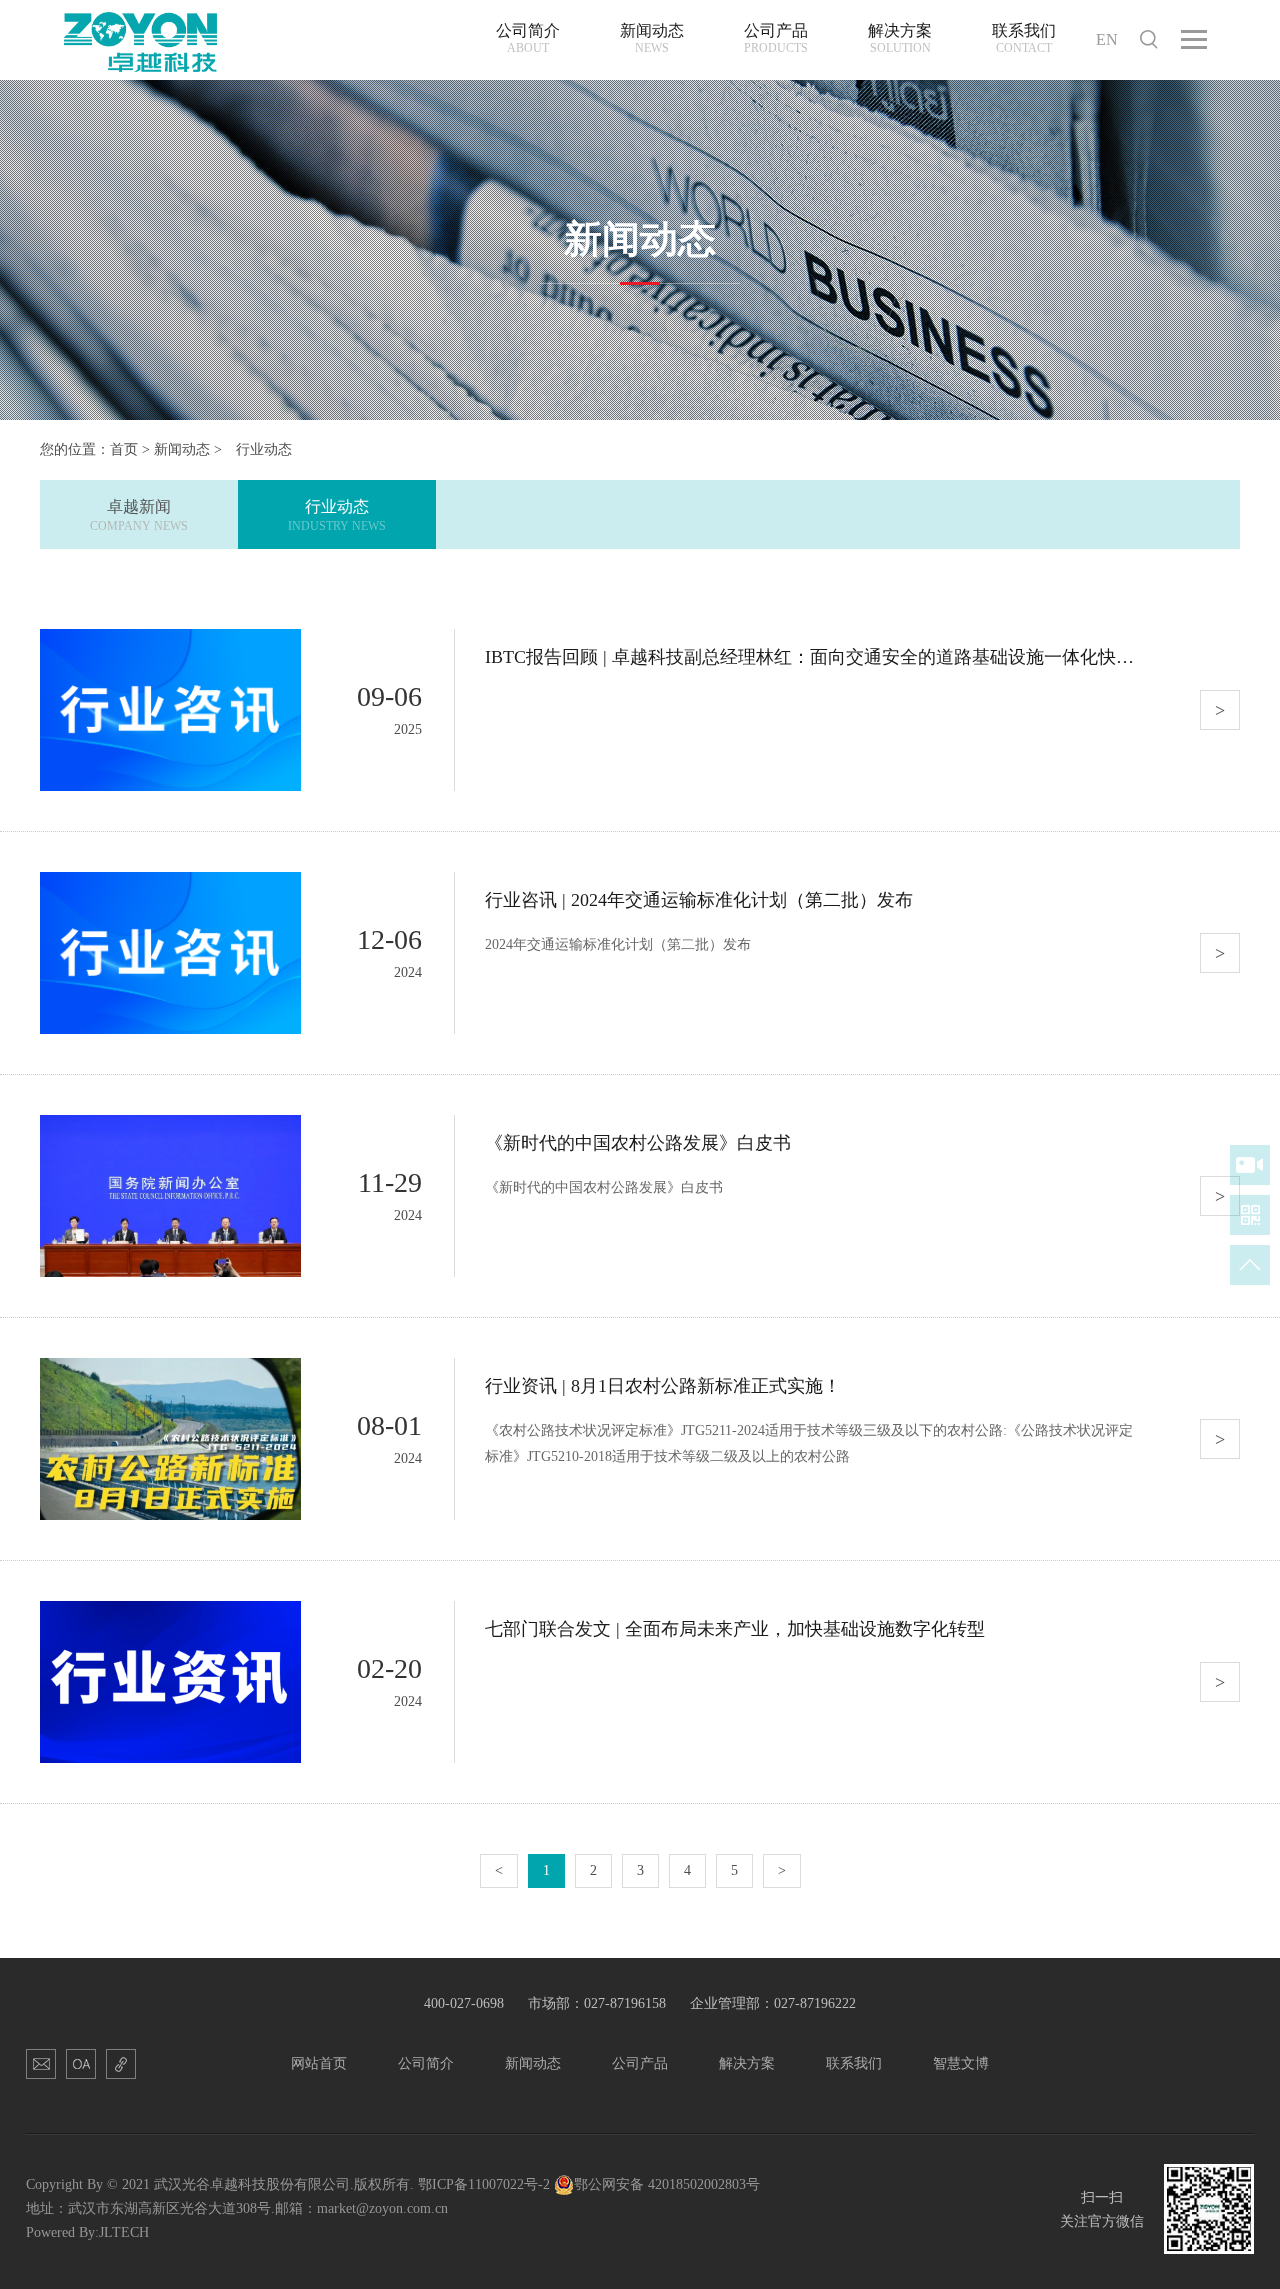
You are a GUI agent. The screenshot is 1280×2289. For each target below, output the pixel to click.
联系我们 (854, 2063)
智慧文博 (961, 2063)
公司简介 (426, 2063)
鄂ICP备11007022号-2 (484, 2184)
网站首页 (319, 2063)
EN (1107, 39)
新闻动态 (182, 449)
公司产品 (640, 2063)
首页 (124, 449)
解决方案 (747, 2063)
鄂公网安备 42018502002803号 (667, 2184)
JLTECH (124, 2232)
